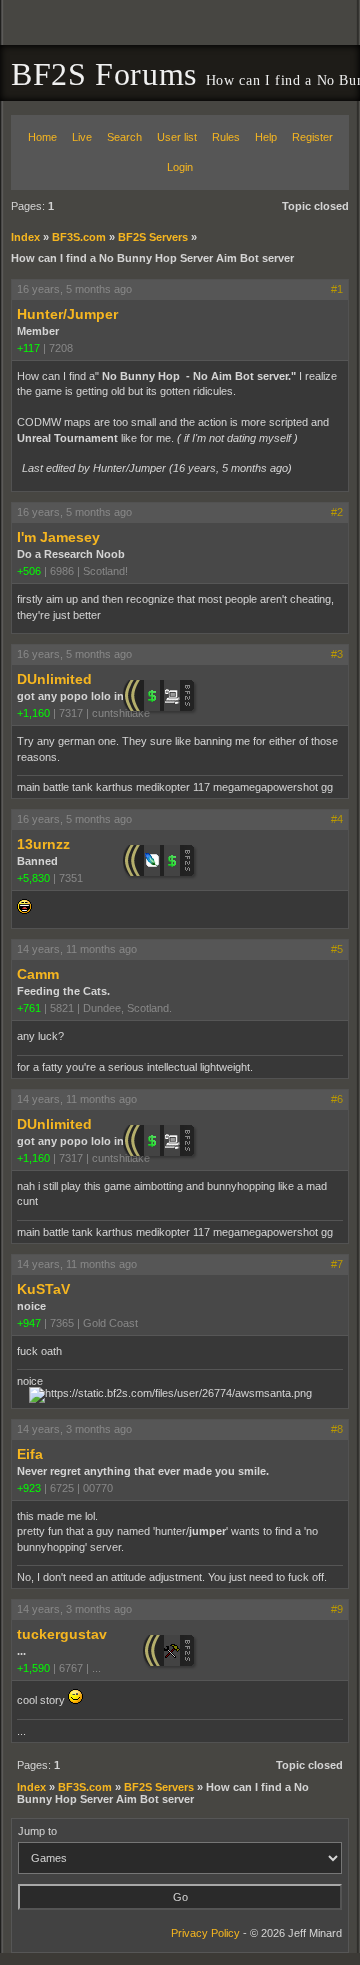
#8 (337, 1429)
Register (312, 137)
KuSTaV (43, 1289)
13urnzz (43, 844)
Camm (38, 974)
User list (177, 137)
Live (82, 137)
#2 (337, 512)
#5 (337, 949)
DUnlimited (54, 679)
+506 (29, 571)
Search (124, 137)
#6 (337, 1099)
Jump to (37, 1831)
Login (180, 167)
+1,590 (33, 1668)
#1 (337, 289)
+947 (29, 1323)
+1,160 (33, 713)
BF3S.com (79, 237)
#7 (337, 1264)
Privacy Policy (205, 1933)
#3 (337, 654)
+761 (29, 1008)
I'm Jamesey (58, 537)
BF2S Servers (153, 237)
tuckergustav (62, 1634)
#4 (337, 819)
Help (266, 137)
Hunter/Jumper (67, 314)
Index (25, 237)
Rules (226, 137)
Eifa (30, 1454)
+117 (28, 348)
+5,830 (33, 878)
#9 (337, 1609)
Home (42, 137)
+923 (29, 1488)
